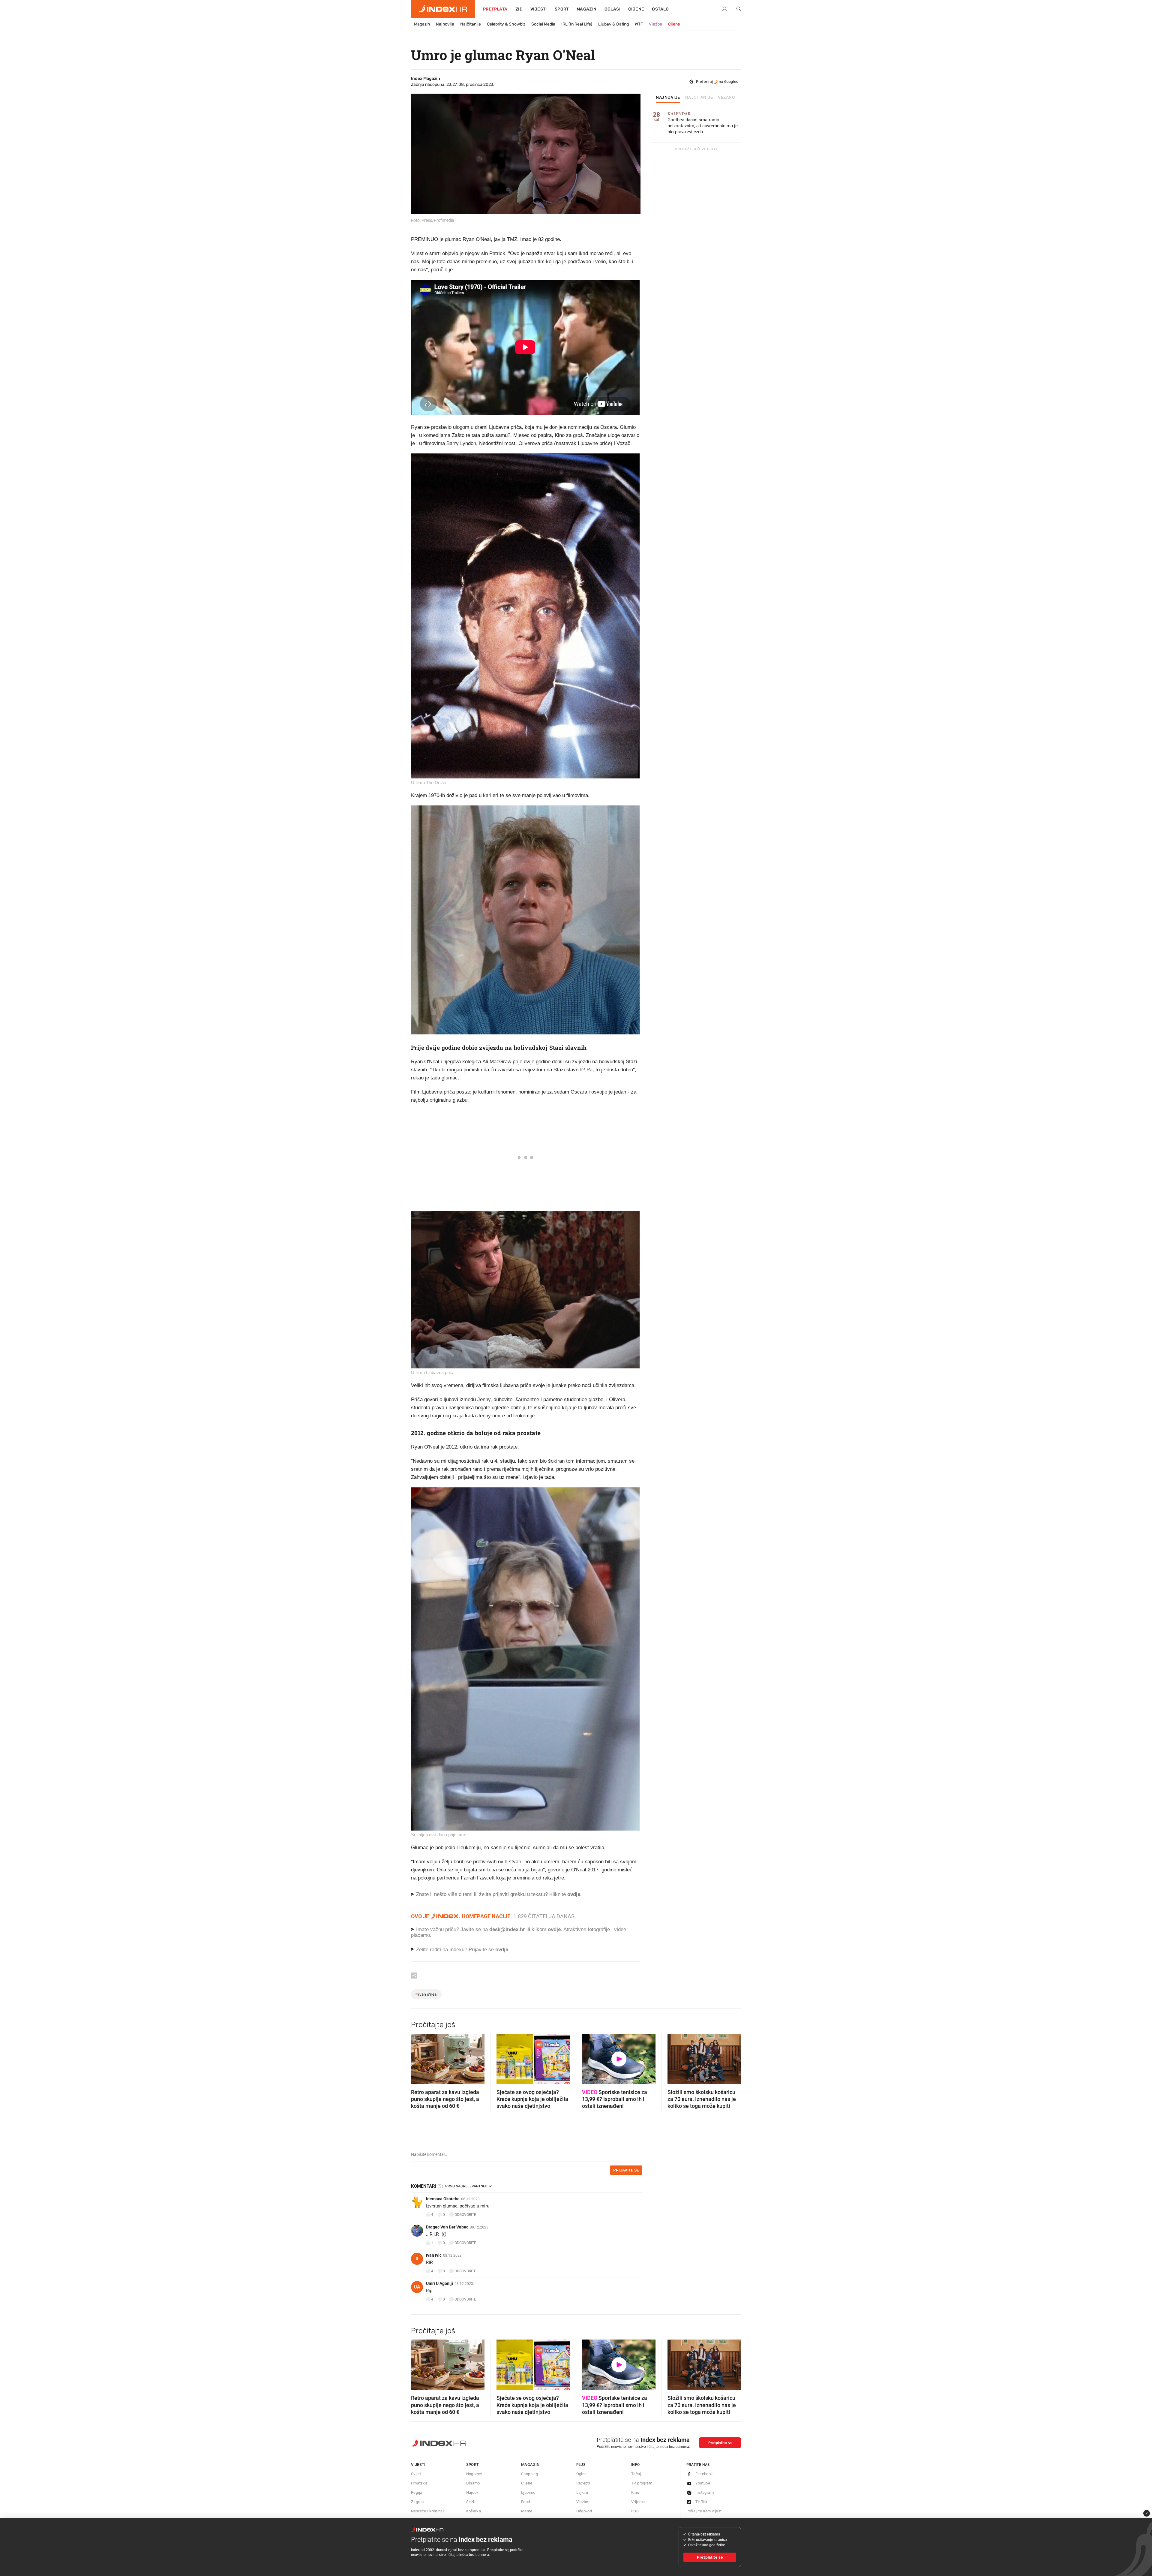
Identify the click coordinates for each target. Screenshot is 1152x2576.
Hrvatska (419, 2483)
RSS (635, 2511)
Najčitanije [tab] (699, 98)
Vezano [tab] (726, 98)
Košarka (474, 2511)
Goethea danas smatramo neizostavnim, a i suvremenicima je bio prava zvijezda (703, 123)
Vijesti (539, 9)
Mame (527, 2511)
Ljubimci (529, 2492)
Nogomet (474, 2474)
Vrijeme (638, 2502)
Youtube (703, 2483)
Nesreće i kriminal (427, 2511)
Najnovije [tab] (668, 98)
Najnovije (445, 24)
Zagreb (417, 2502)
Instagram (705, 2492)
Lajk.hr (582, 2492)
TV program (642, 2483)
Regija (417, 2492)
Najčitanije (471, 24)
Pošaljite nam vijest (704, 2511)
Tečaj (636, 2474)
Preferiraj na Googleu (717, 82)
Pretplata (495, 9)
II (417, 2259)
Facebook (704, 2474)
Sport (562, 9)
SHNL (471, 2502)
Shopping (529, 2474)
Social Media (543, 24)
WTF (639, 24)
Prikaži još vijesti (696, 149)
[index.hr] (443, 9)
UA (417, 2287)
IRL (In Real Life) (577, 24)
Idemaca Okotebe (443, 2199)
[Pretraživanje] (736, 9)
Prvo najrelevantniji (466, 2186)
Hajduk (472, 2492)
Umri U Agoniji (439, 2283)
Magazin (422, 24)
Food (526, 2502)
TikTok (702, 2502)
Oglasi (612, 9)
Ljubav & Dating (613, 24)
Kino (635, 2492)
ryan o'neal (426, 1994)
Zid (519, 9)
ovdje (554, 1929)
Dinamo (473, 2483)
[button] (418, 2057)
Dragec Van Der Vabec (447, 2227)
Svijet (416, 2474)
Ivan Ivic (434, 2255)
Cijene (636, 9)
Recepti (583, 2483)
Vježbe (655, 24)
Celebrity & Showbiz (506, 24)
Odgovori (584, 2511)
